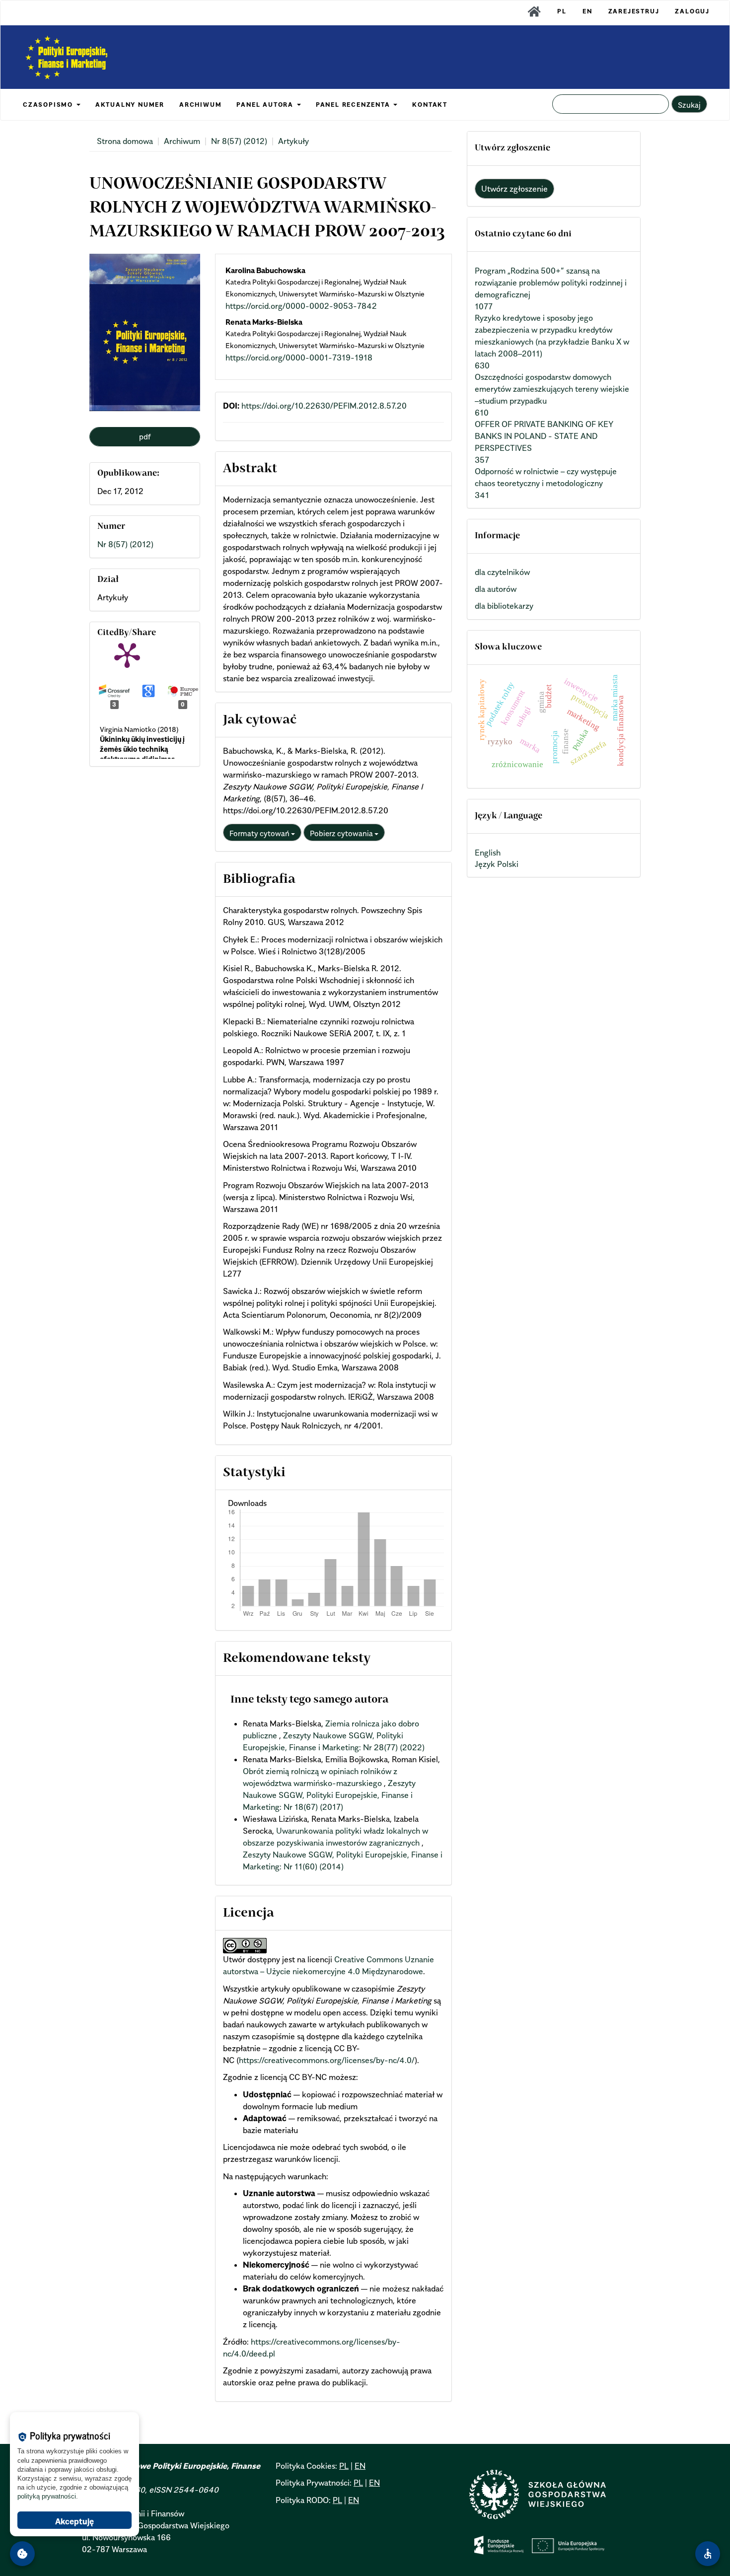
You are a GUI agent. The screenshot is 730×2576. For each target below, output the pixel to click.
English (488, 853)
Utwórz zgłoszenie (514, 189)
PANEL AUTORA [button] (266, 105)
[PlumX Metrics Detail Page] (127, 654)
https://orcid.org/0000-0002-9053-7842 (301, 306)
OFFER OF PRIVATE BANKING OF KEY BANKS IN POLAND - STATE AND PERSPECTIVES (544, 436)
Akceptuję (74, 2521)
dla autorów (496, 589)
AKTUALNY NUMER (130, 105)
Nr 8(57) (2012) (239, 141)
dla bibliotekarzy (504, 606)
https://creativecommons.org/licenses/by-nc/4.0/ (327, 2060)
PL (562, 11)
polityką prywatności (47, 2496)
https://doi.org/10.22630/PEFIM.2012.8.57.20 (324, 406)
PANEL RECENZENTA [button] (354, 105)
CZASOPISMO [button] (49, 105)
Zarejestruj (634, 11)
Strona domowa (125, 141)
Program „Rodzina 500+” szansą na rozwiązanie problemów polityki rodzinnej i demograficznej (551, 283)
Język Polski (497, 864)
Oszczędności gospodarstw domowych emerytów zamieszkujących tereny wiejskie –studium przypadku (552, 389)
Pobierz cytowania (342, 833)
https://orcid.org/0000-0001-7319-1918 (299, 358)
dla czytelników (502, 572)
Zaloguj (692, 11)
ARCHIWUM (200, 105)
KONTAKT (430, 105)
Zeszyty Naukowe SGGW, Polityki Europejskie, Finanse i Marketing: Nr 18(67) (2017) (329, 1795)
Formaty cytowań (260, 833)
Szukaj (689, 105)
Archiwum (182, 141)
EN (587, 11)
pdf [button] (145, 436)
